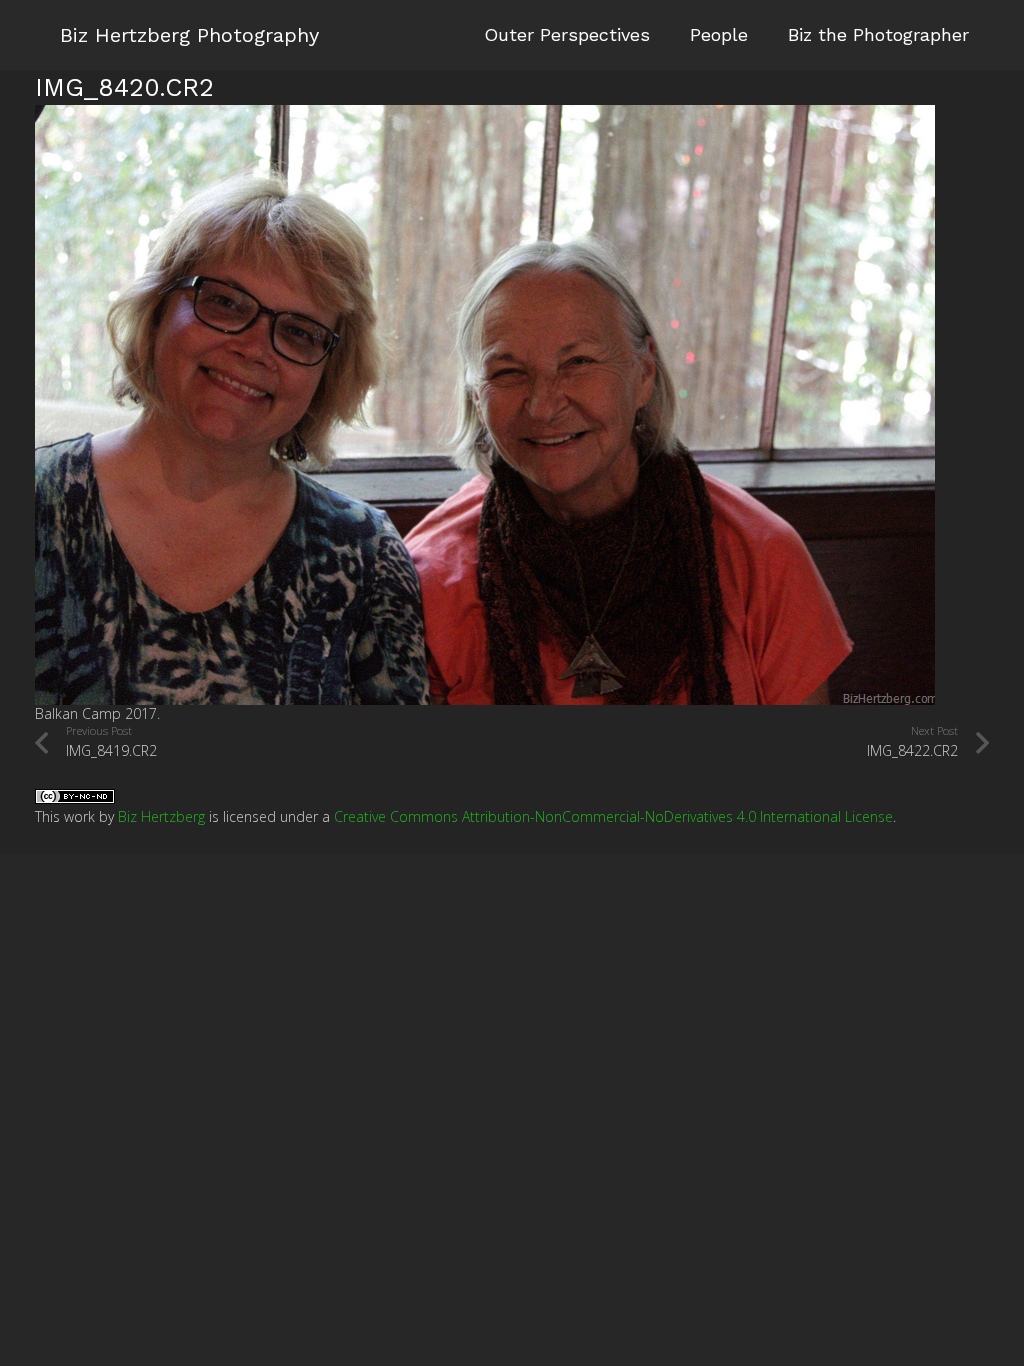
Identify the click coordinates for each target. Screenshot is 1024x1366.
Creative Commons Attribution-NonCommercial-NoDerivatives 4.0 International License (613, 816)
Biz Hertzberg (161, 816)
